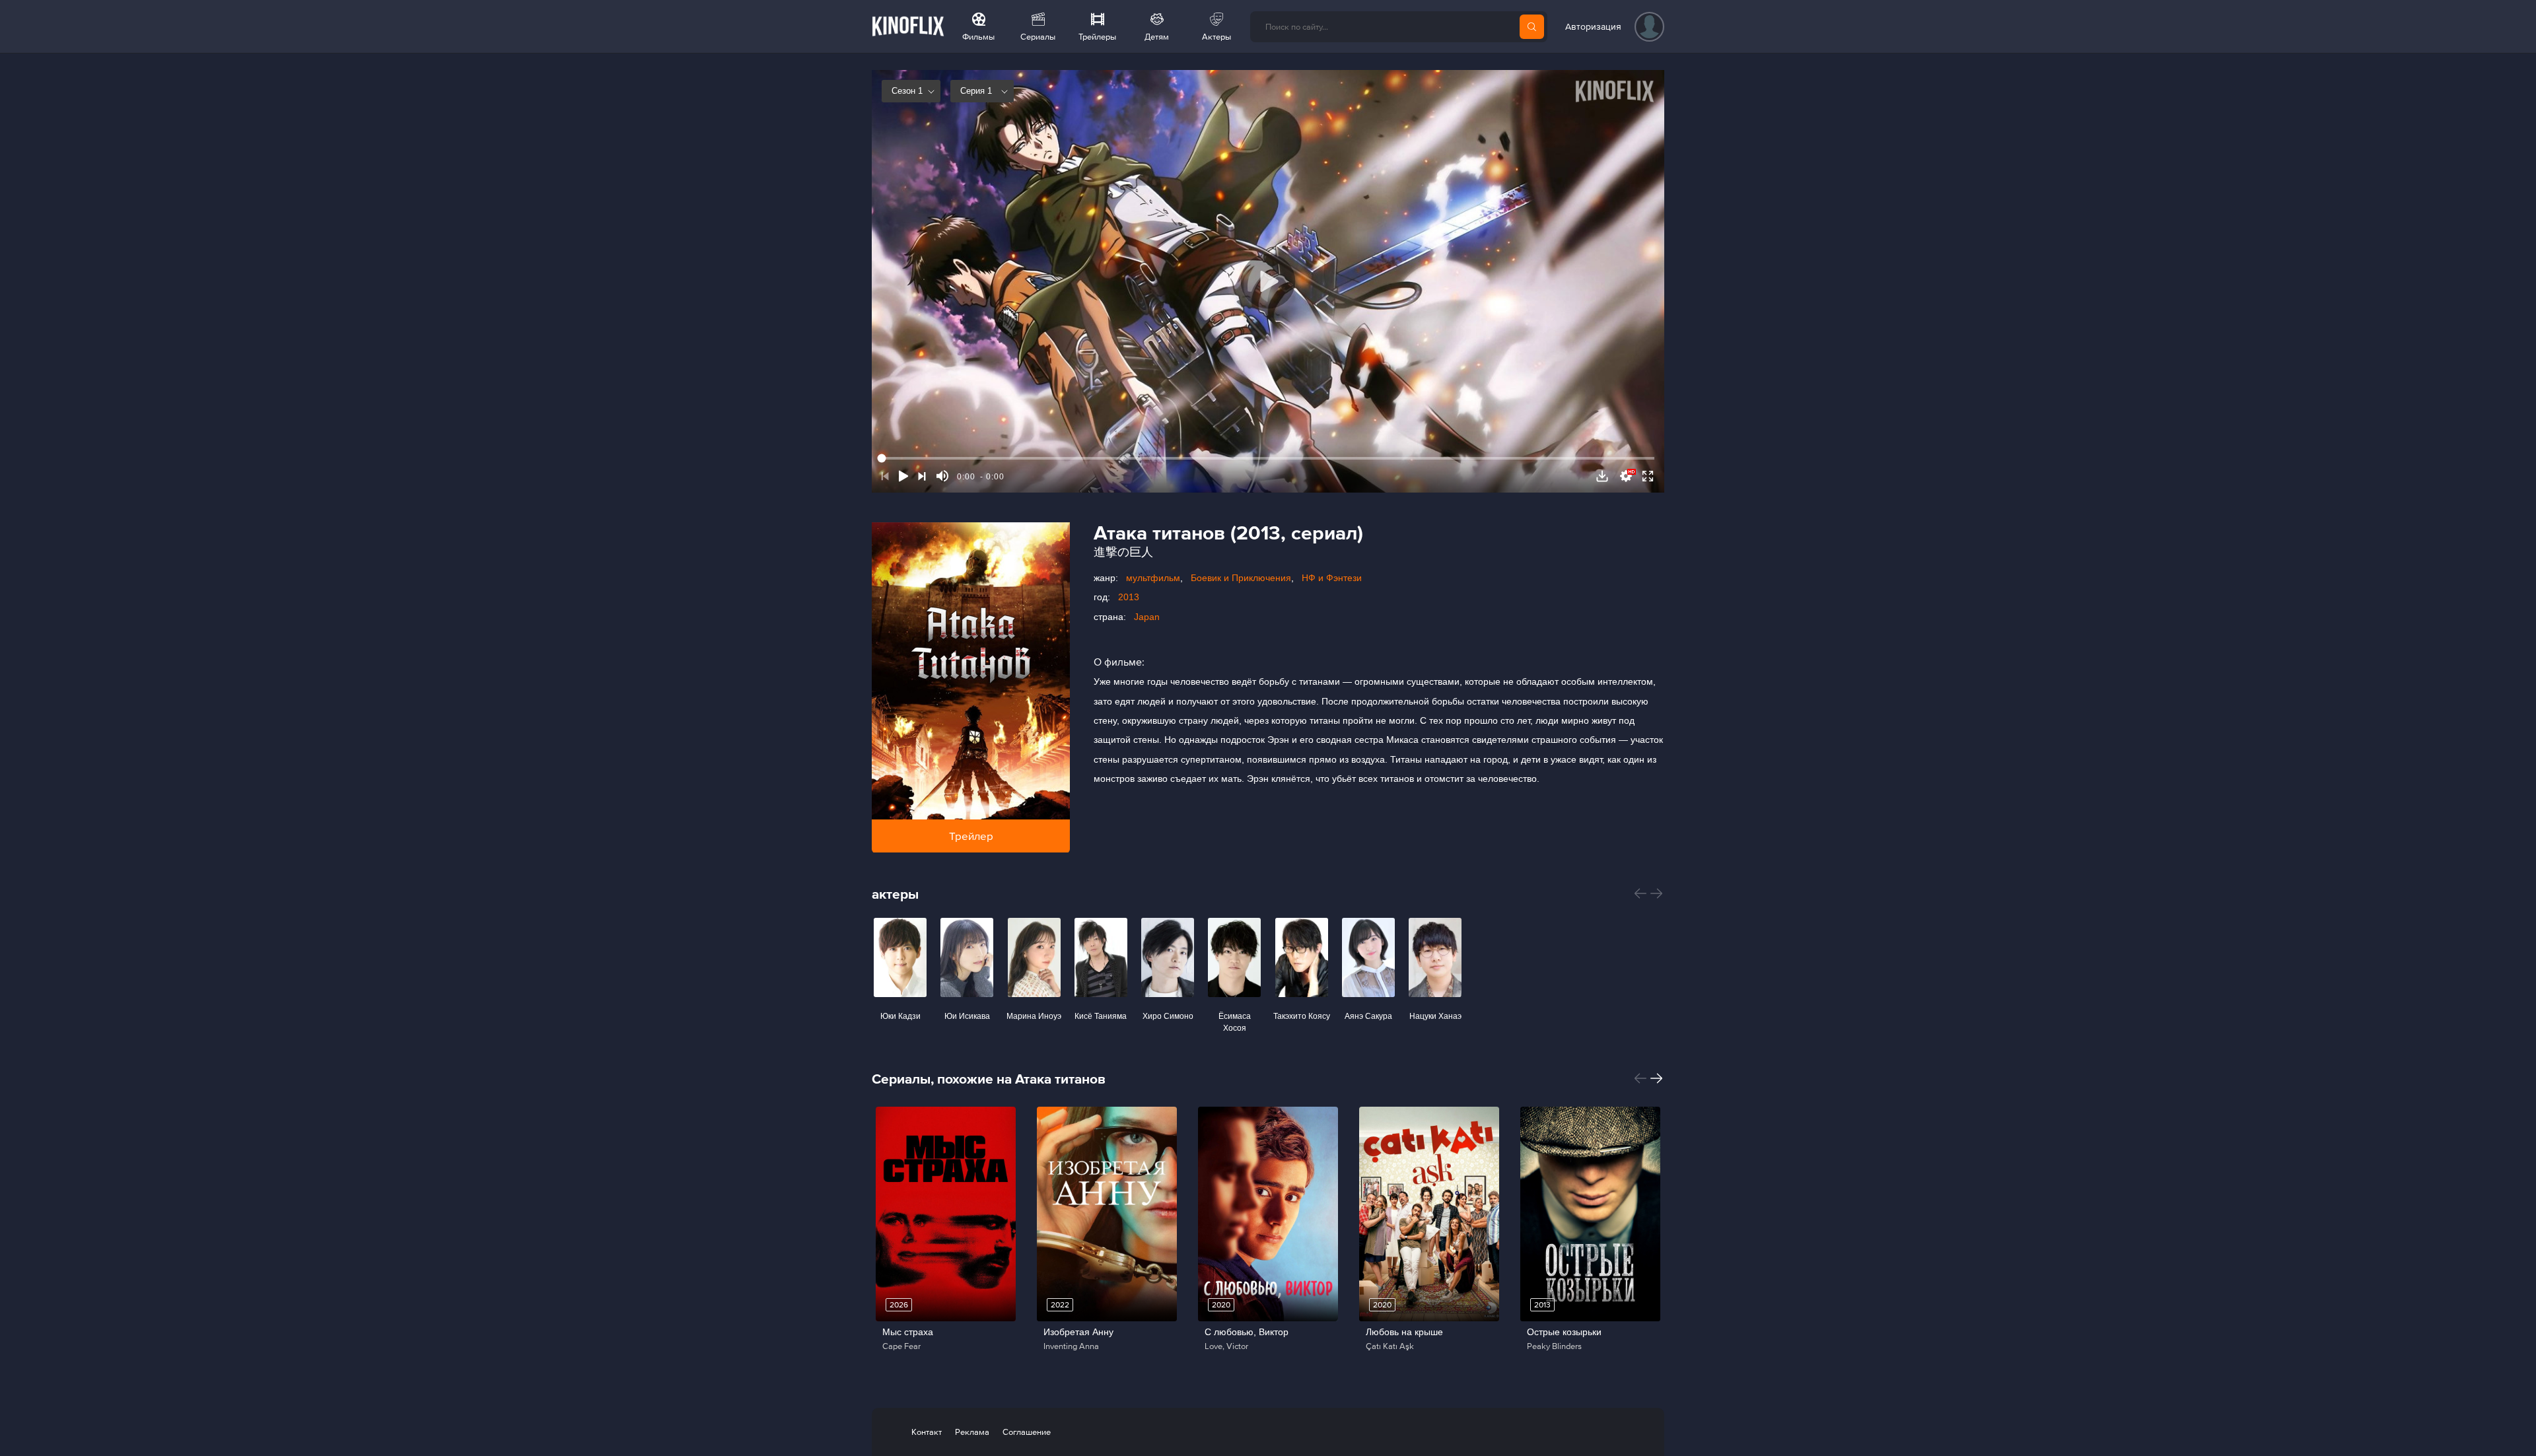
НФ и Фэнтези (1332, 578)
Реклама (972, 1432)
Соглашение (1027, 1432)
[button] (1640, 893)
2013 (1129, 597)
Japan (1147, 617)
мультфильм (1153, 578)
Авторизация (1593, 26)
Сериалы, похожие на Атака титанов (989, 1079)
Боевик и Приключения (1241, 578)
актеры (895, 894)
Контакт (927, 1432)
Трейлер (971, 836)
